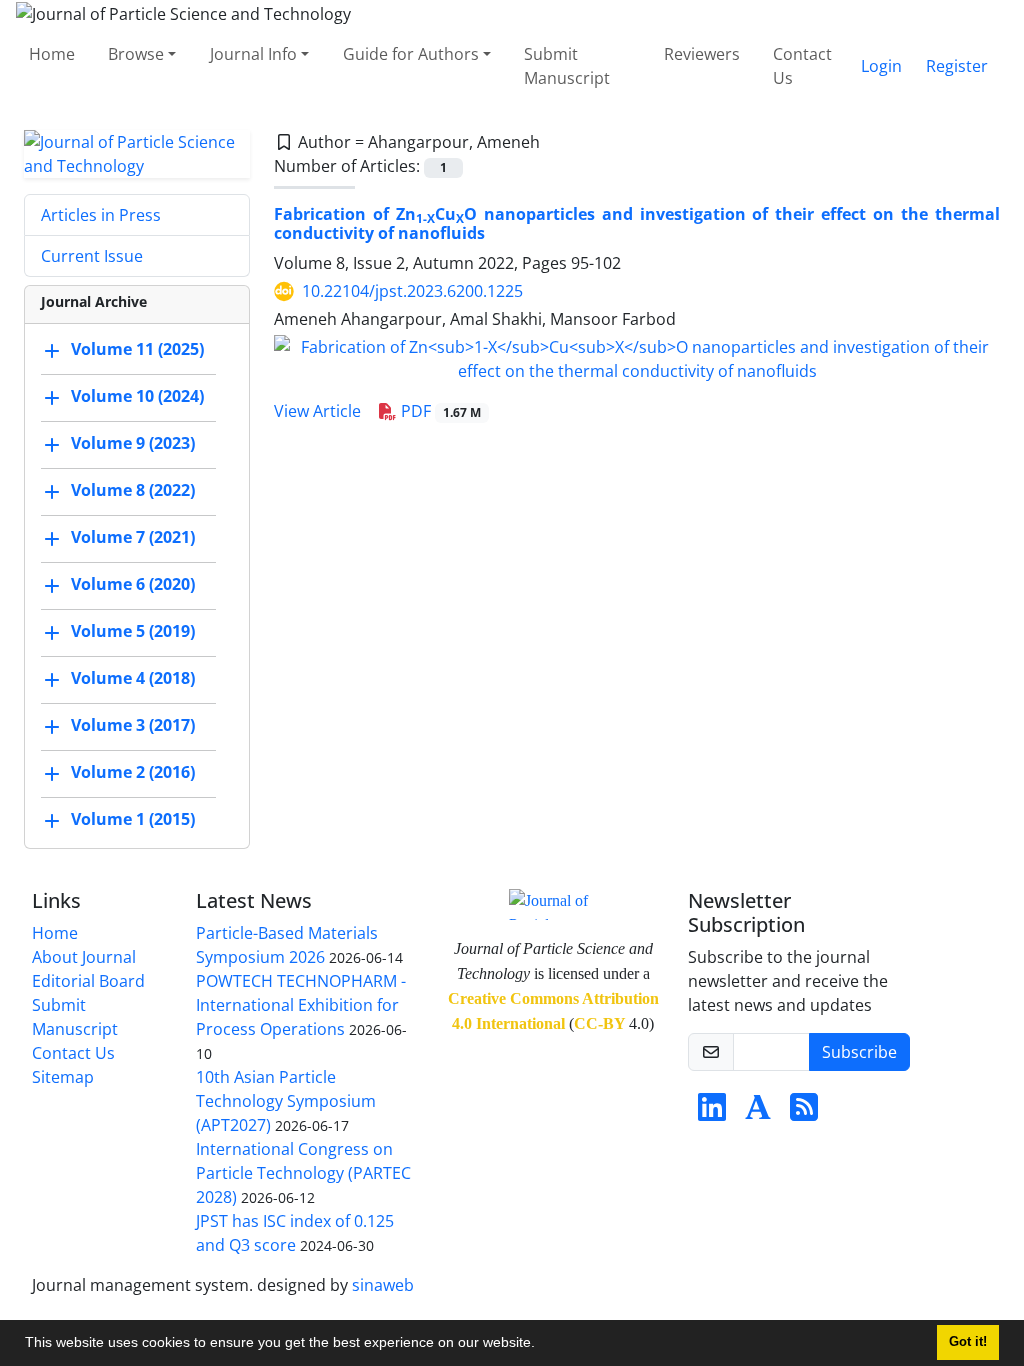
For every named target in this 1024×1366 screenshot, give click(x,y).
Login (881, 66)
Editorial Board (88, 981)
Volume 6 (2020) (133, 584)
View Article (317, 411)
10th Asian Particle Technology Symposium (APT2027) (286, 1101)
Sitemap (63, 1077)
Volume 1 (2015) (133, 819)
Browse (136, 54)
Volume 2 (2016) (133, 772)
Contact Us (802, 66)
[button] (542, 1345)
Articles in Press (101, 215)
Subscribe (859, 1052)
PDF (439, 411)
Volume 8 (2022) (133, 490)
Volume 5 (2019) (133, 631)
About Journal (84, 957)
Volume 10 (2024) (137, 396)
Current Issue (92, 256)
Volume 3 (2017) (133, 725)
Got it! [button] (968, 1342)
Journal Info (253, 54)
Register (957, 66)
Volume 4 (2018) (133, 678)
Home (52, 54)
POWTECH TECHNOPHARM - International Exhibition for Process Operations (301, 1005)
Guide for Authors (411, 54)
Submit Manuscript (567, 66)
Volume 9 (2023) (133, 443)
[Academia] (758, 1113)
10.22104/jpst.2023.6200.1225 (412, 291)
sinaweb (383, 1285)
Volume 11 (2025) (137, 349)
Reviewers (702, 54)
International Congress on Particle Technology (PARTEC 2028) (303, 1173)
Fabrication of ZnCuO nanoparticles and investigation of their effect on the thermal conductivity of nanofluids (637, 223)
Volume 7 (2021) (133, 537)
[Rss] (804, 1113)
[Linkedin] (712, 1113)
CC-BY (599, 1023)
